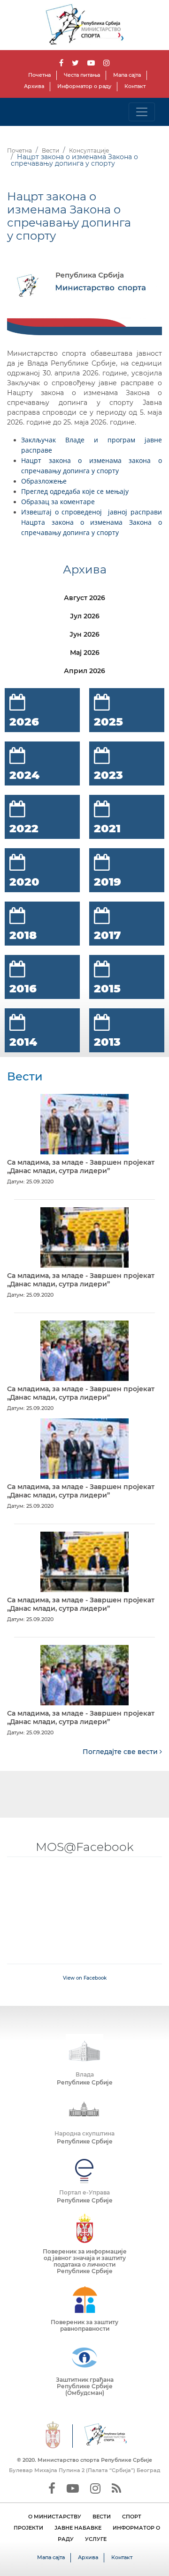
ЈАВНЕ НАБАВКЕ (78, 2528)
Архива (34, 86)
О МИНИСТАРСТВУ (55, 2517)
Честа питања (82, 75)
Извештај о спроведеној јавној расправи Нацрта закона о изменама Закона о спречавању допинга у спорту (92, 522)
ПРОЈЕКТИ (28, 2528)
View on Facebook (85, 1978)
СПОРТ (132, 2517)
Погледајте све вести (121, 1752)
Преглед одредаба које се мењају (76, 491)
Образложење (44, 481)
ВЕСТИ (102, 2517)
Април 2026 (84, 671)
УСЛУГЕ (96, 2539)
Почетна (39, 75)
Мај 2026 (85, 653)
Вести (50, 150)
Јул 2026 (85, 616)
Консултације (89, 150)
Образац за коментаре (59, 502)
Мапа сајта (127, 75)
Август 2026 (84, 598)
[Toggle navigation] (142, 112)
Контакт (135, 86)
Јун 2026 (84, 634)
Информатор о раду (84, 86)
